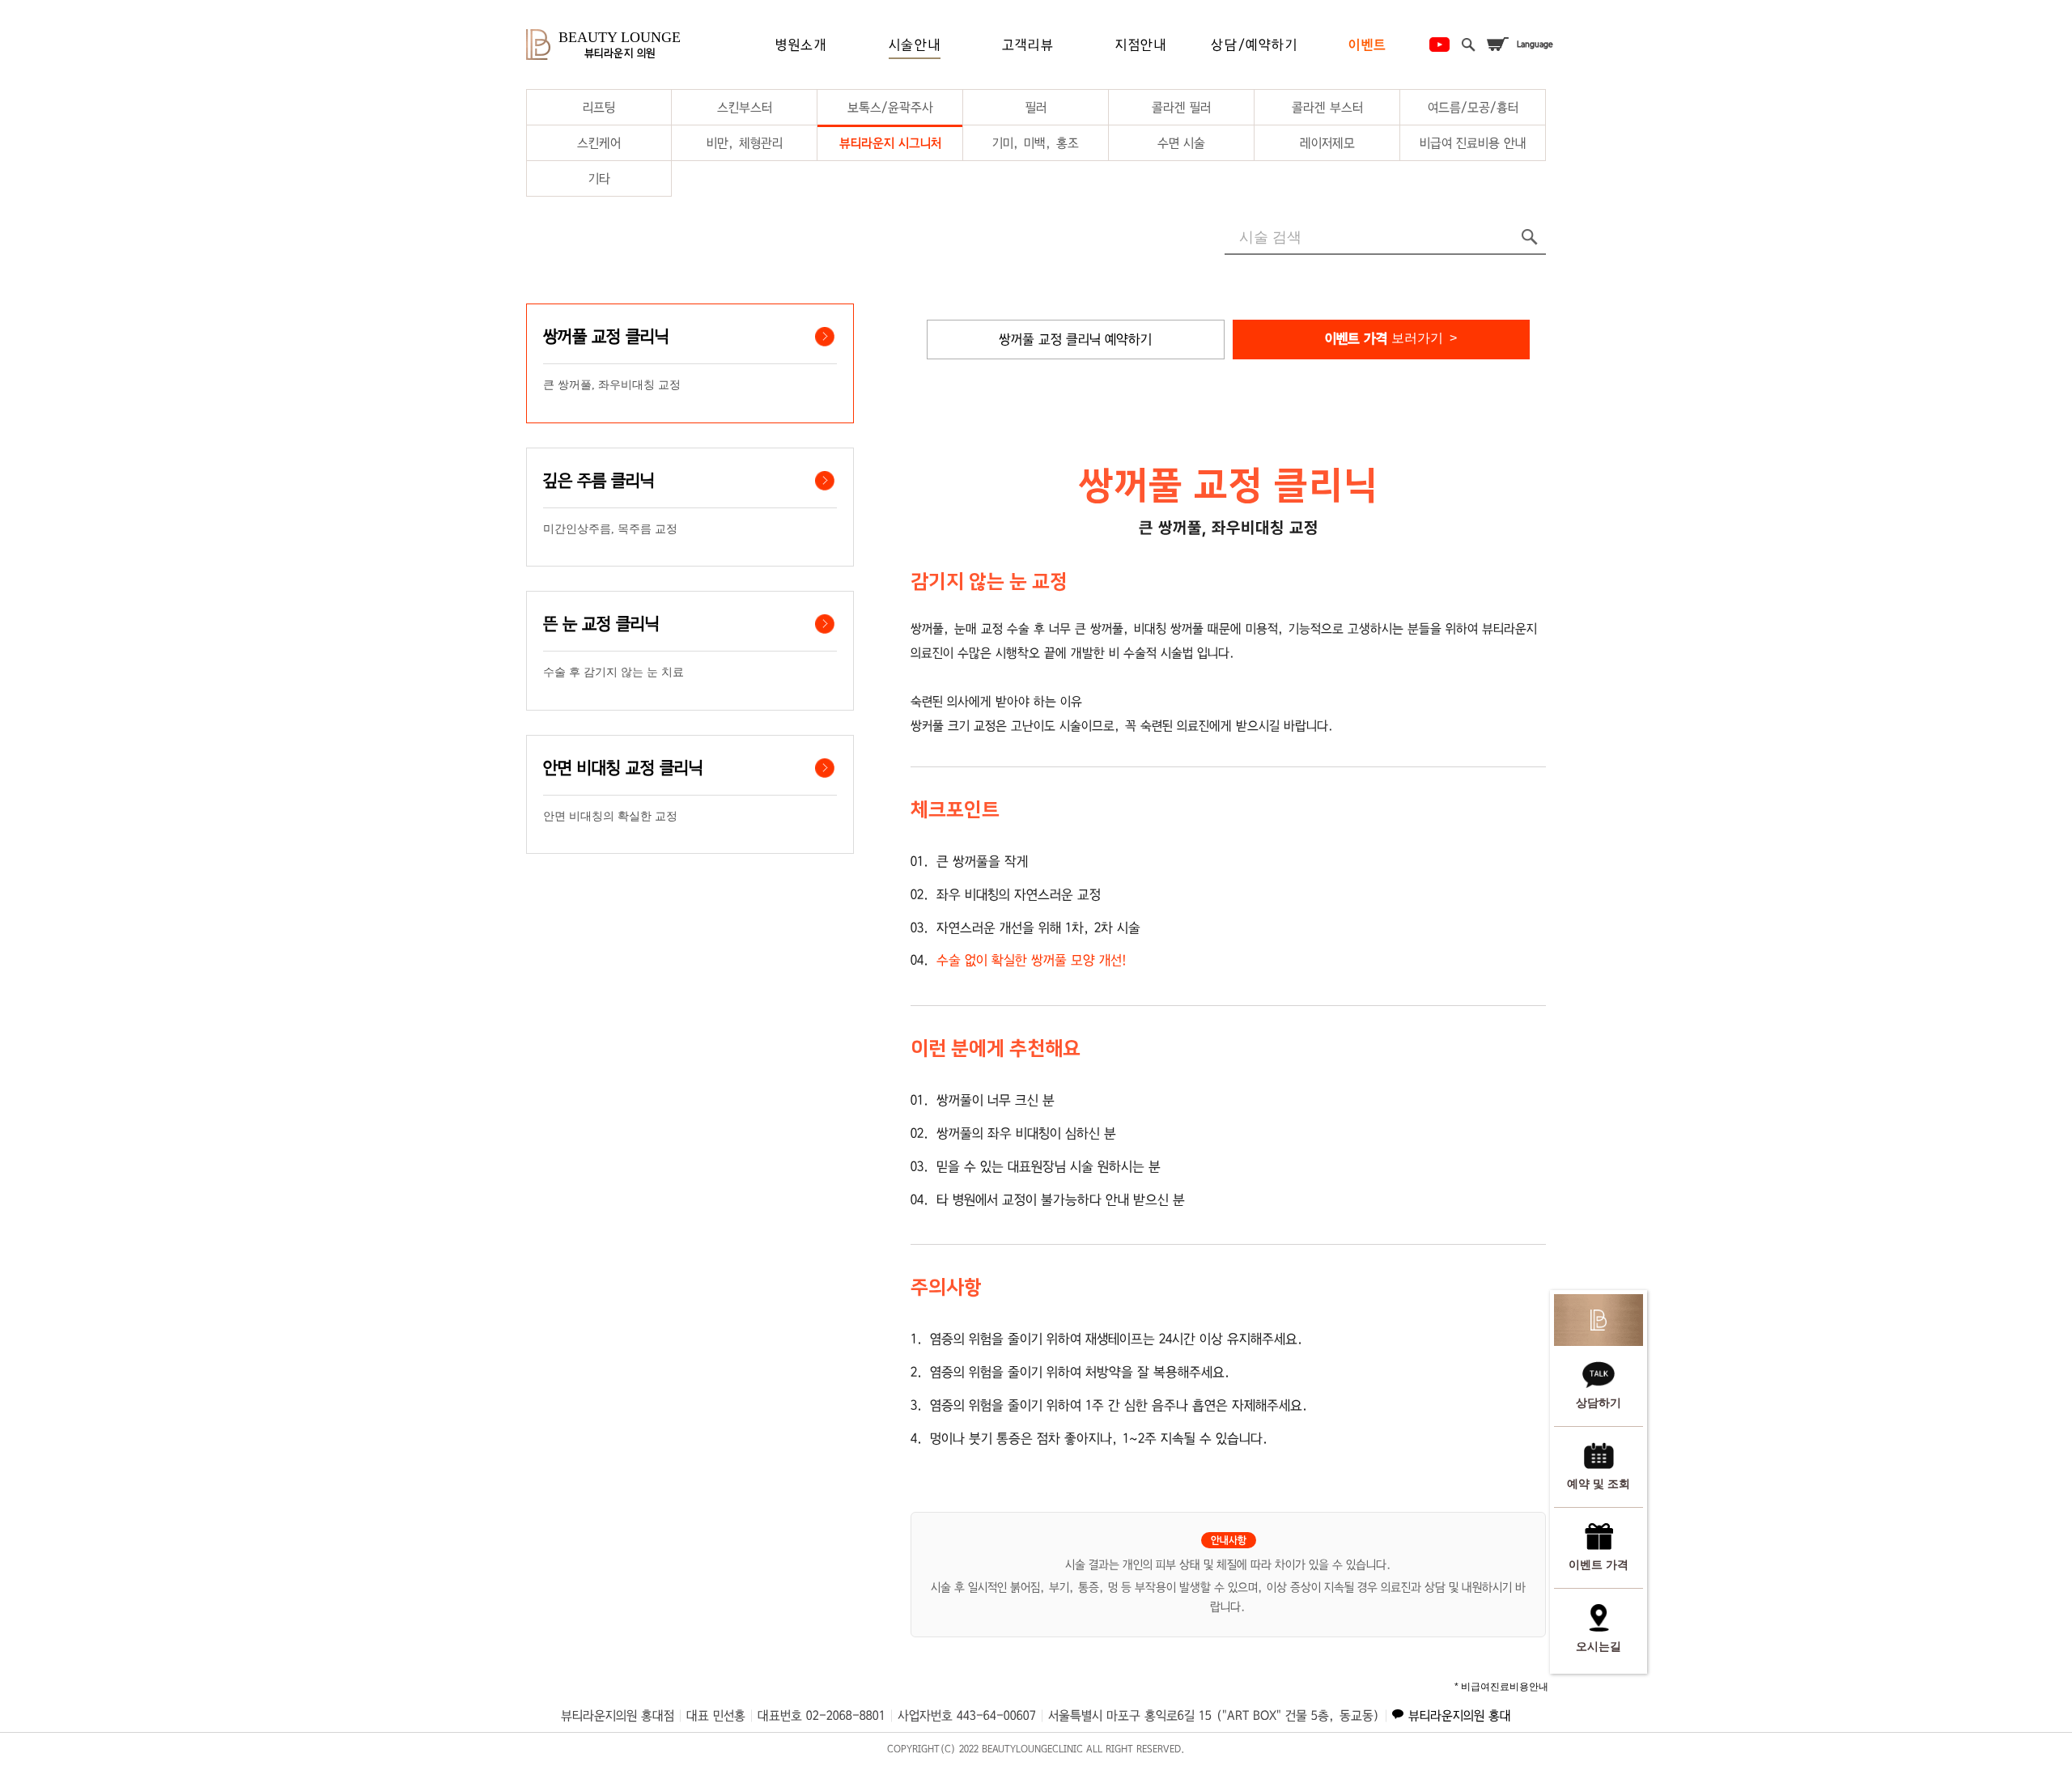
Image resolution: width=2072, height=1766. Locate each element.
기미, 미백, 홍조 (1036, 143)
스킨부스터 (745, 107)
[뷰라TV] (1439, 45)
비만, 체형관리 (745, 143)
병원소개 (801, 45)
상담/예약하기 (1254, 45)
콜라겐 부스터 (1327, 107)
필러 (1036, 107)
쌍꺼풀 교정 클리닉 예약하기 (1075, 339)
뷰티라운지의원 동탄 (1460, 1715)
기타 (599, 178)
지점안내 (1141, 45)
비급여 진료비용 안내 (1473, 143)
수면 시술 (1181, 143)
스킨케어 (599, 143)
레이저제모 (1327, 143)
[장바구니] (1497, 45)
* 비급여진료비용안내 (1501, 1687)
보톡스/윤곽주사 (890, 107)
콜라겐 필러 (1181, 107)
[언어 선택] (1535, 45)
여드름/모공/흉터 (1473, 107)
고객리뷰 (1028, 45)
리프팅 (599, 107)
